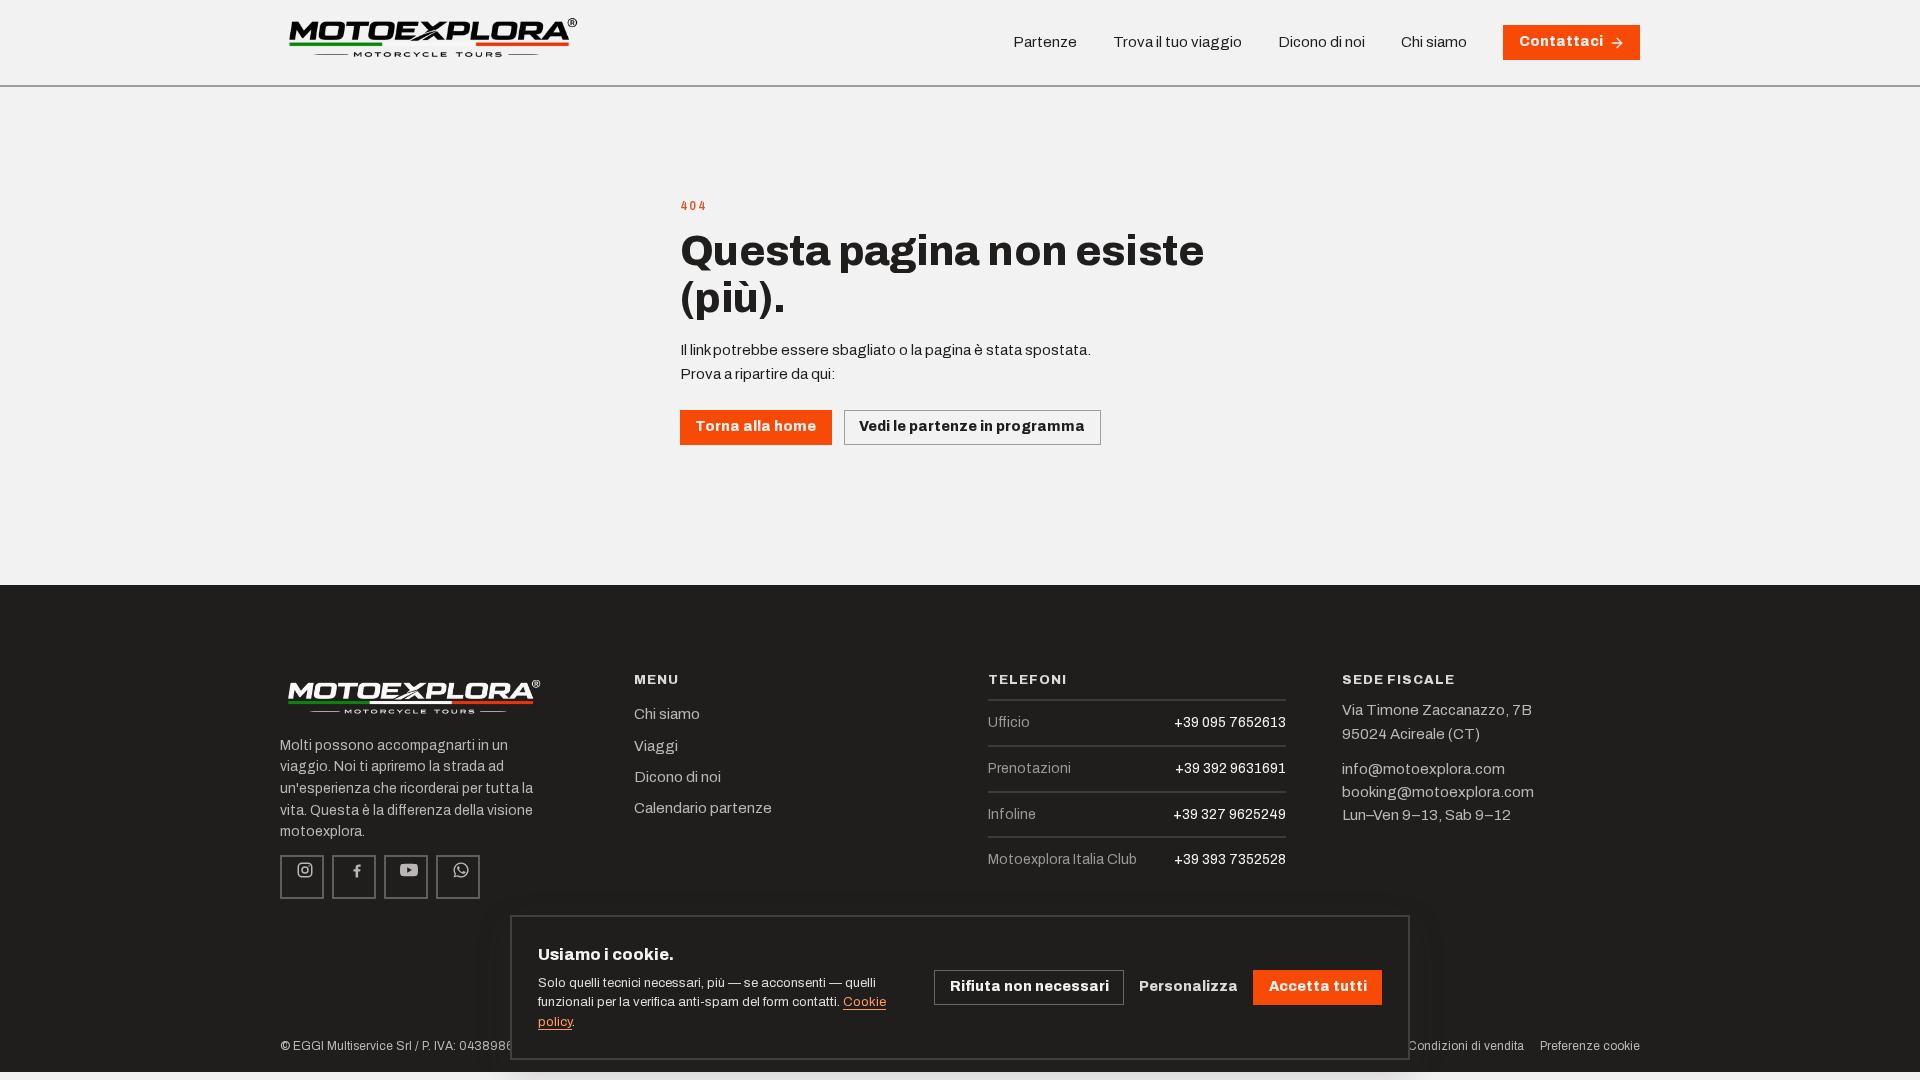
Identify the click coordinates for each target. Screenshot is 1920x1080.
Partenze (1045, 42)
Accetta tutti (1318, 986)
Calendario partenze (703, 808)
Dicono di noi (1321, 42)
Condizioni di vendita (1466, 1046)
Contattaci (1561, 41)
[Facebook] (354, 877)
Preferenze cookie (1590, 1046)
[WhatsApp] (458, 877)
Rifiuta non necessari (1029, 986)
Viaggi (656, 746)
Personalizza (1188, 986)
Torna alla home (755, 426)
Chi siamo (1434, 42)
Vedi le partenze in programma (972, 426)
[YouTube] (406, 877)
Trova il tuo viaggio (1177, 42)
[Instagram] (302, 877)
